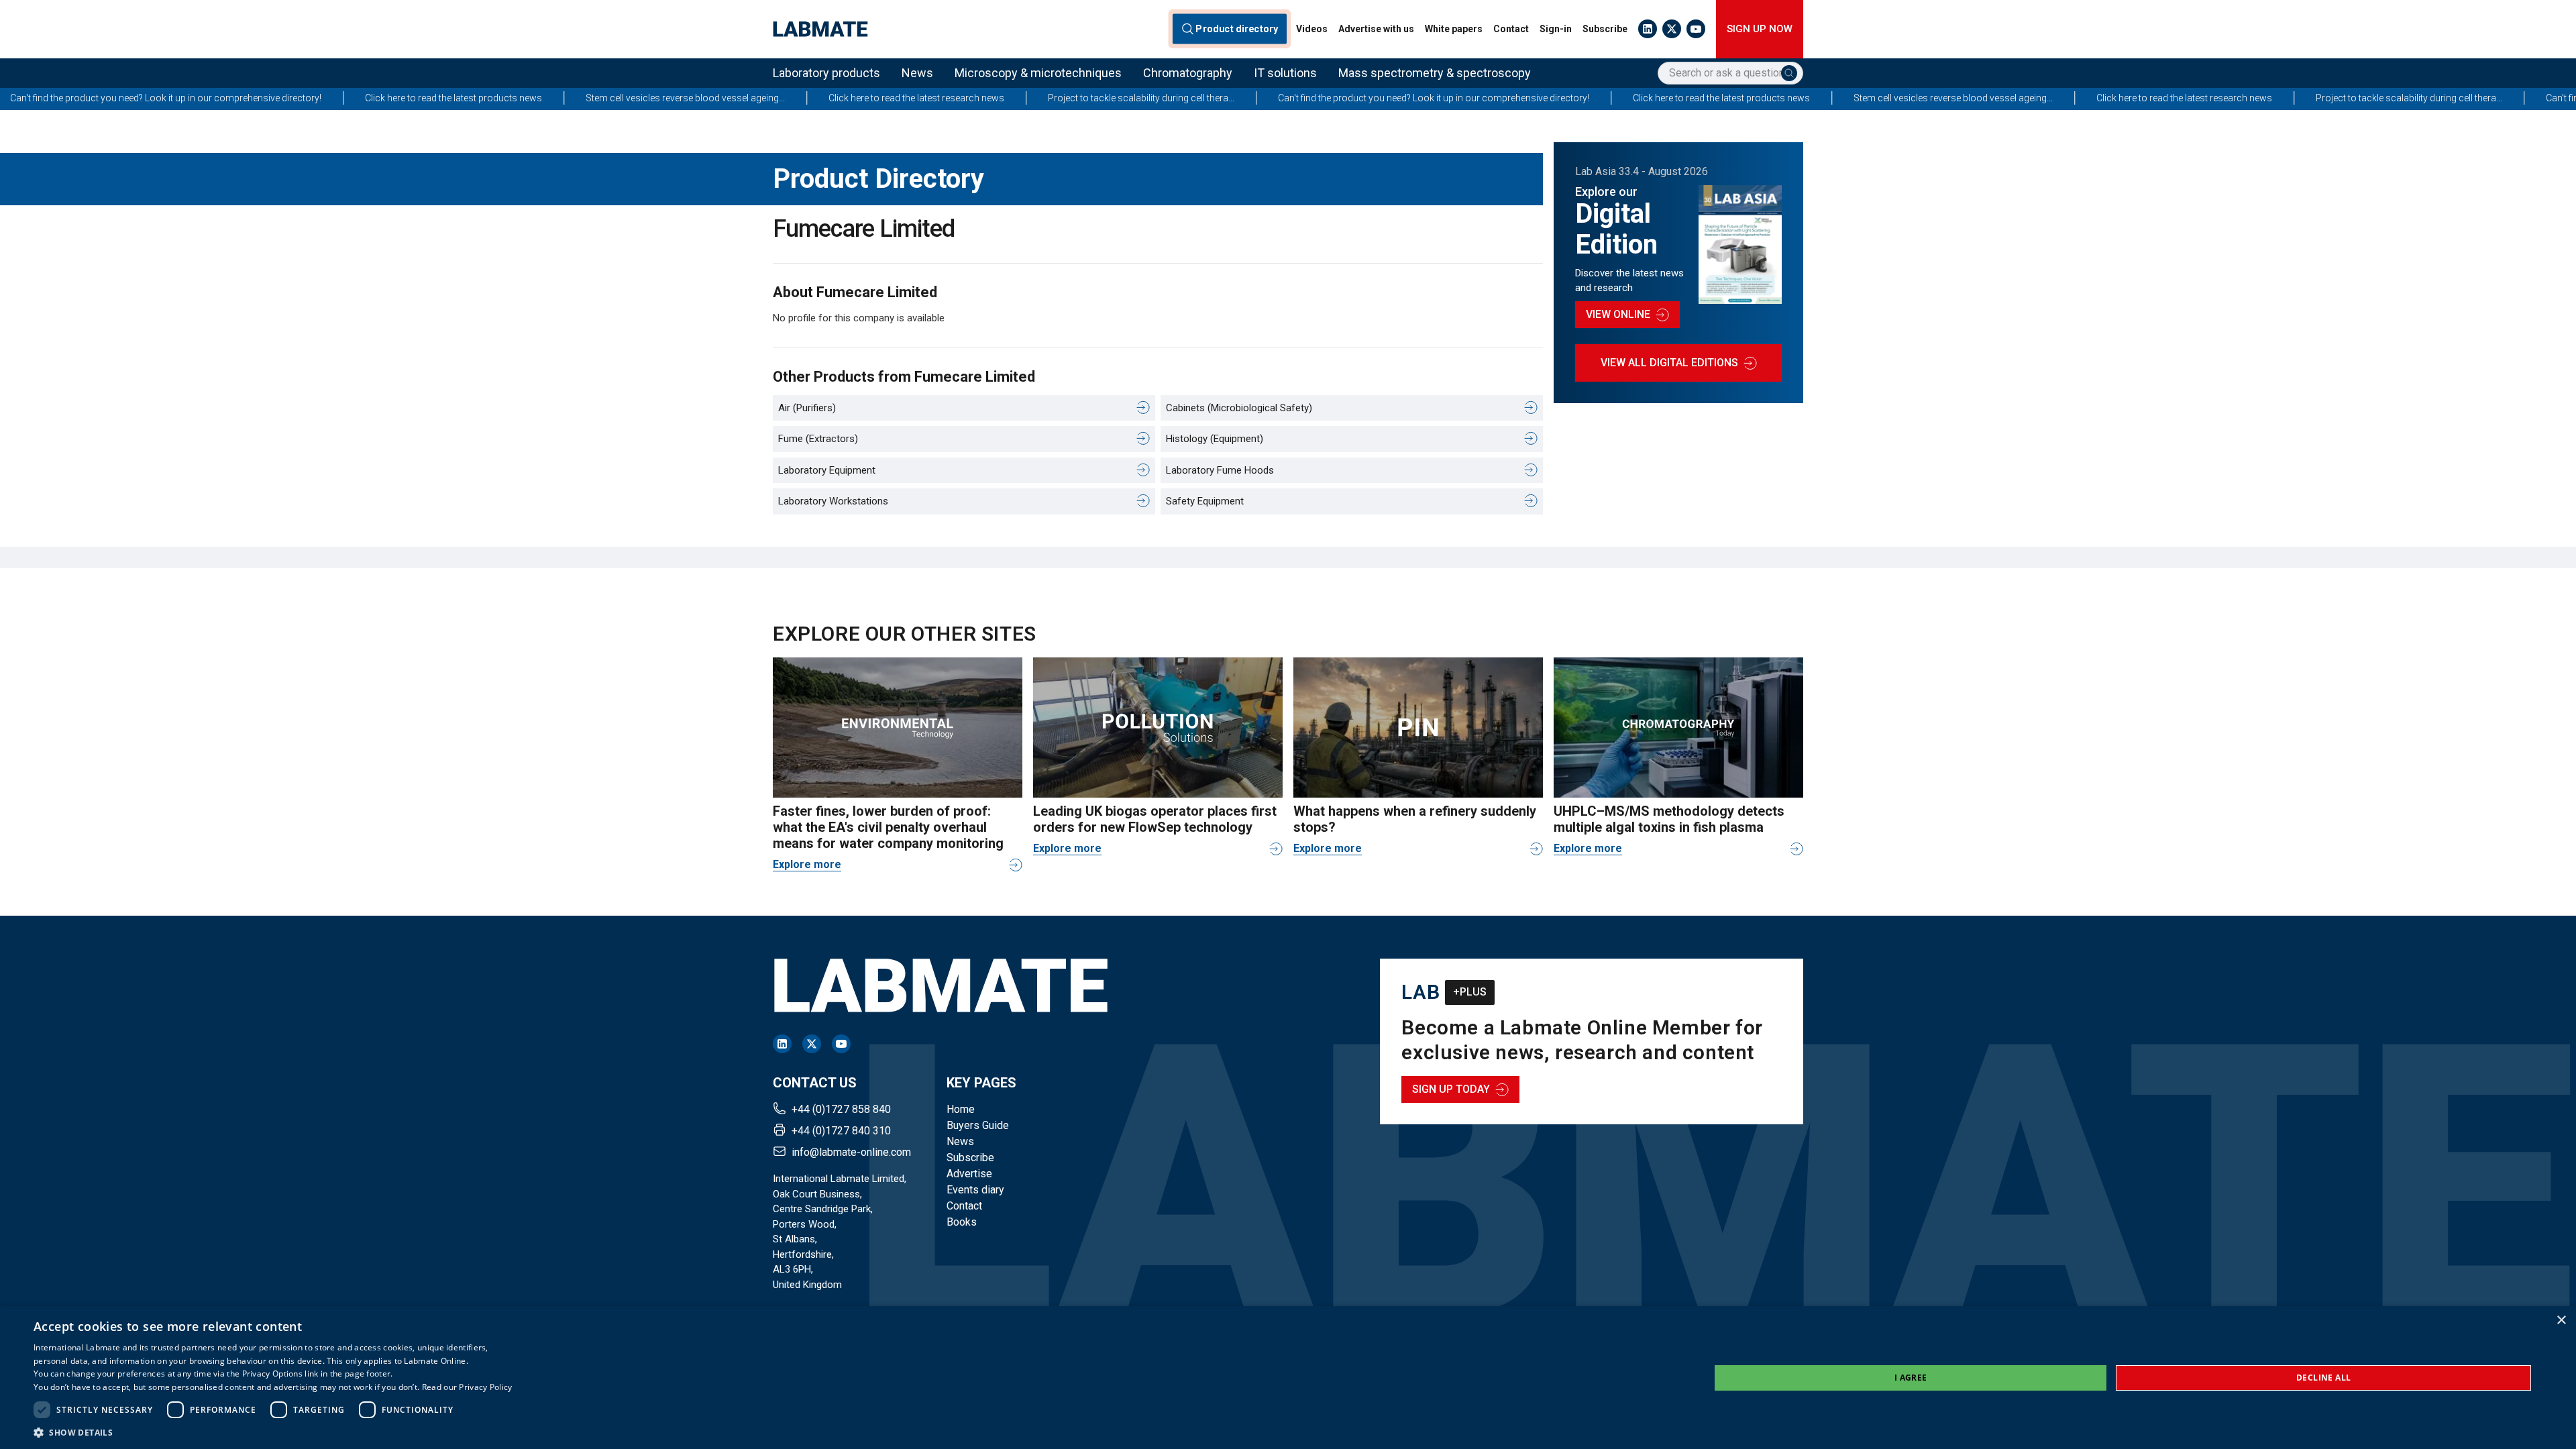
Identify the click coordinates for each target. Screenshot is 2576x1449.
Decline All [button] (2323, 1378)
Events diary (975, 1190)
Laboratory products (826, 73)
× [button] (2561, 1321)
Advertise (969, 1174)
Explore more (807, 864)
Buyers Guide (978, 1125)
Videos (1312, 29)
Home (961, 1109)
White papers (1454, 29)
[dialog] (1288, 1378)
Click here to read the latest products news (230, 98)
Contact (1511, 29)
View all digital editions (1669, 363)
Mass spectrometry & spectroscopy (1435, 73)
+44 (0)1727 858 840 (841, 1109)
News (917, 73)
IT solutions (1285, 73)
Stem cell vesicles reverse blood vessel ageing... (462, 98)
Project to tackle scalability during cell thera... (918, 98)
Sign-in (1556, 29)
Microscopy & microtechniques (1038, 73)
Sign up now (1760, 29)
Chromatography (1188, 73)
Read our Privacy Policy (467, 1387)
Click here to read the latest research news (693, 98)
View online (1618, 314)
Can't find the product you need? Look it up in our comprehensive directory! (1210, 98)
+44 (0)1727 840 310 (841, 1131)
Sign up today (1451, 1089)
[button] (273, 1432)
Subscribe (1605, 29)
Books (962, 1222)
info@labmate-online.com (851, 1152)
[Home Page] (820, 29)
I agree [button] (1911, 1378)
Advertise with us (1376, 29)
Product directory (1237, 29)
